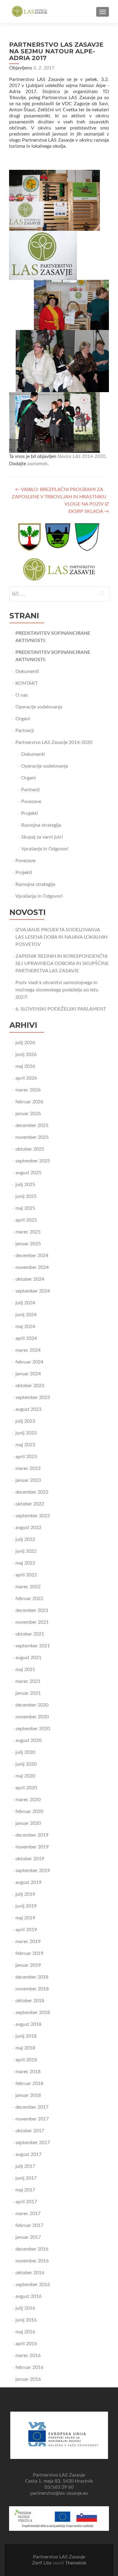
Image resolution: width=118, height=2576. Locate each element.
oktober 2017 (30, 2131)
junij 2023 (26, 1433)
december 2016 (32, 2249)
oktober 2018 (30, 2001)
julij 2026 (25, 1043)
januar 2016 (28, 2379)
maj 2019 (25, 1918)
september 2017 (33, 2143)
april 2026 (26, 1078)
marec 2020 (28, 1800)
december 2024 (32, 1256)
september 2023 (33, 1397)
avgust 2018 (28, 2024)
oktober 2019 (30, 1859)
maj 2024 (25, 1327)
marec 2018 (28, 2072)
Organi (23, 719)
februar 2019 (29, 1953)
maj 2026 (25, 1066)
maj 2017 (25, 2190)
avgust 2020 (28, 1740)
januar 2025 (28, 1244)
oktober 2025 (30, 1149)
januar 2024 (28, 1374)
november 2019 (32, 1847)
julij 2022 (25, 1539)
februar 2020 (29, 1811)
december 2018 (32, 1977)
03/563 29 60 (59, 2487)
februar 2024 (29, 1362)
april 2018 (26, 2060)
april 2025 (26, 1220)
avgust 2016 (28, 2296)
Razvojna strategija (41, 825)
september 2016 (33, 2285)
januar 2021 (28, 1693)
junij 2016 (26, 2320)
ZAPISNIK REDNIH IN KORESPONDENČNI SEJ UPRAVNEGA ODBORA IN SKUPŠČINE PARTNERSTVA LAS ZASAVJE (62, 963)
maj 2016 (25, 2332)
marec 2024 (28, 1350)
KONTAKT (27, 683)
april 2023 (26, 1457)
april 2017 (26, 2202)
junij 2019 (26, 1906)
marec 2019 (28, 1942)
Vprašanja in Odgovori (45, 849)
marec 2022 (28, 1587)
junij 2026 (26, 1054)
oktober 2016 (30, 2273)
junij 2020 (26, 1764)
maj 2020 (25, 1776)
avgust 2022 (28, 1528)
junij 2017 (26, 2178)
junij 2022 (26, 1551)
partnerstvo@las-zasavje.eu (59, 2493)
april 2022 (26, 1575)
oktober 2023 (30, 1386)
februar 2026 (29, 1102)
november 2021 (32, 1622)
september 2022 (33, 1516)
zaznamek (37, 464)
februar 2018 (29, 2083)
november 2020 (32, 1717)
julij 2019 (25, 1894)
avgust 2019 (28, 1882)
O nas (22, 695)
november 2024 (32, 1267)
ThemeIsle (76, 2563)
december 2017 (32, 2107)
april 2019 (26, 1930)
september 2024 (33, 1291)
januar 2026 (28, 1114)
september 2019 (33, 1871)
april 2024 (26, 1338)
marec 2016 (28, 2356)
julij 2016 (25, 2308)
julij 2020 (25, 1752)
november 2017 (32, 2119)
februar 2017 (29, 2225)
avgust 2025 (28, 1173)
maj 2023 (25, 1445)
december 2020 (32, 1705)
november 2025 (32, 1137)
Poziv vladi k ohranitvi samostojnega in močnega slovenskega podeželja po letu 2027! (57, 990)
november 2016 (32, 2261)
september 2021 (33, 1646)
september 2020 (33, 1729)
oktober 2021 (30, 1634)
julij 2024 (25, 1303)
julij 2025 (25, 1185)
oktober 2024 (30, 1279)
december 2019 (32, 1835)
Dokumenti (27, 671)
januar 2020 (28, 1823)
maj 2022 (25, 1563)
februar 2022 (29, 1599)
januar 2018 (28, 2095)
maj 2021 (25, 1670)
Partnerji (25, 731)
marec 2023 (28, 1468)
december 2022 (32, 1492)
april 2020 (26, 1788)
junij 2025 (26, 1196)
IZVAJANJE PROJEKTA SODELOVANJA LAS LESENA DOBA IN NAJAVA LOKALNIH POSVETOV (61, 937)
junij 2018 (26, 2036)
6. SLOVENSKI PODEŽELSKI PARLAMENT (61, 1009)
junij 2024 (26, 1315)
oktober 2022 (30, 1504)
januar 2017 (28, 2237)
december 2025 (32, 1125)
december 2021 (32, 1610)
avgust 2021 (28, 1658)
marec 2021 (28, 1681)
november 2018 (32, 1989)
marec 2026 (28, 1090)
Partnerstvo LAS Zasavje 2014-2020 (54, 742)
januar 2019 (28, 1965)
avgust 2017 (28, 2154)
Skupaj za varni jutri (42, 837)
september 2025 (33, 1161)
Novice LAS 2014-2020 (81, 456)
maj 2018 (25, 2048)
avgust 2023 (28, 1409)
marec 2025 (28, 1232)
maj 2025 (25, 1208)
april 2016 (26, 2344)
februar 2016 (29, 2367)
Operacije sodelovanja (39, 707)
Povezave (31, 802)
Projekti (29, 813)
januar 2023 (28, 1480)
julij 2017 (25, 2166)
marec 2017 (28, 2214)
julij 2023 (25, 1421)
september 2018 (33, 2013)
